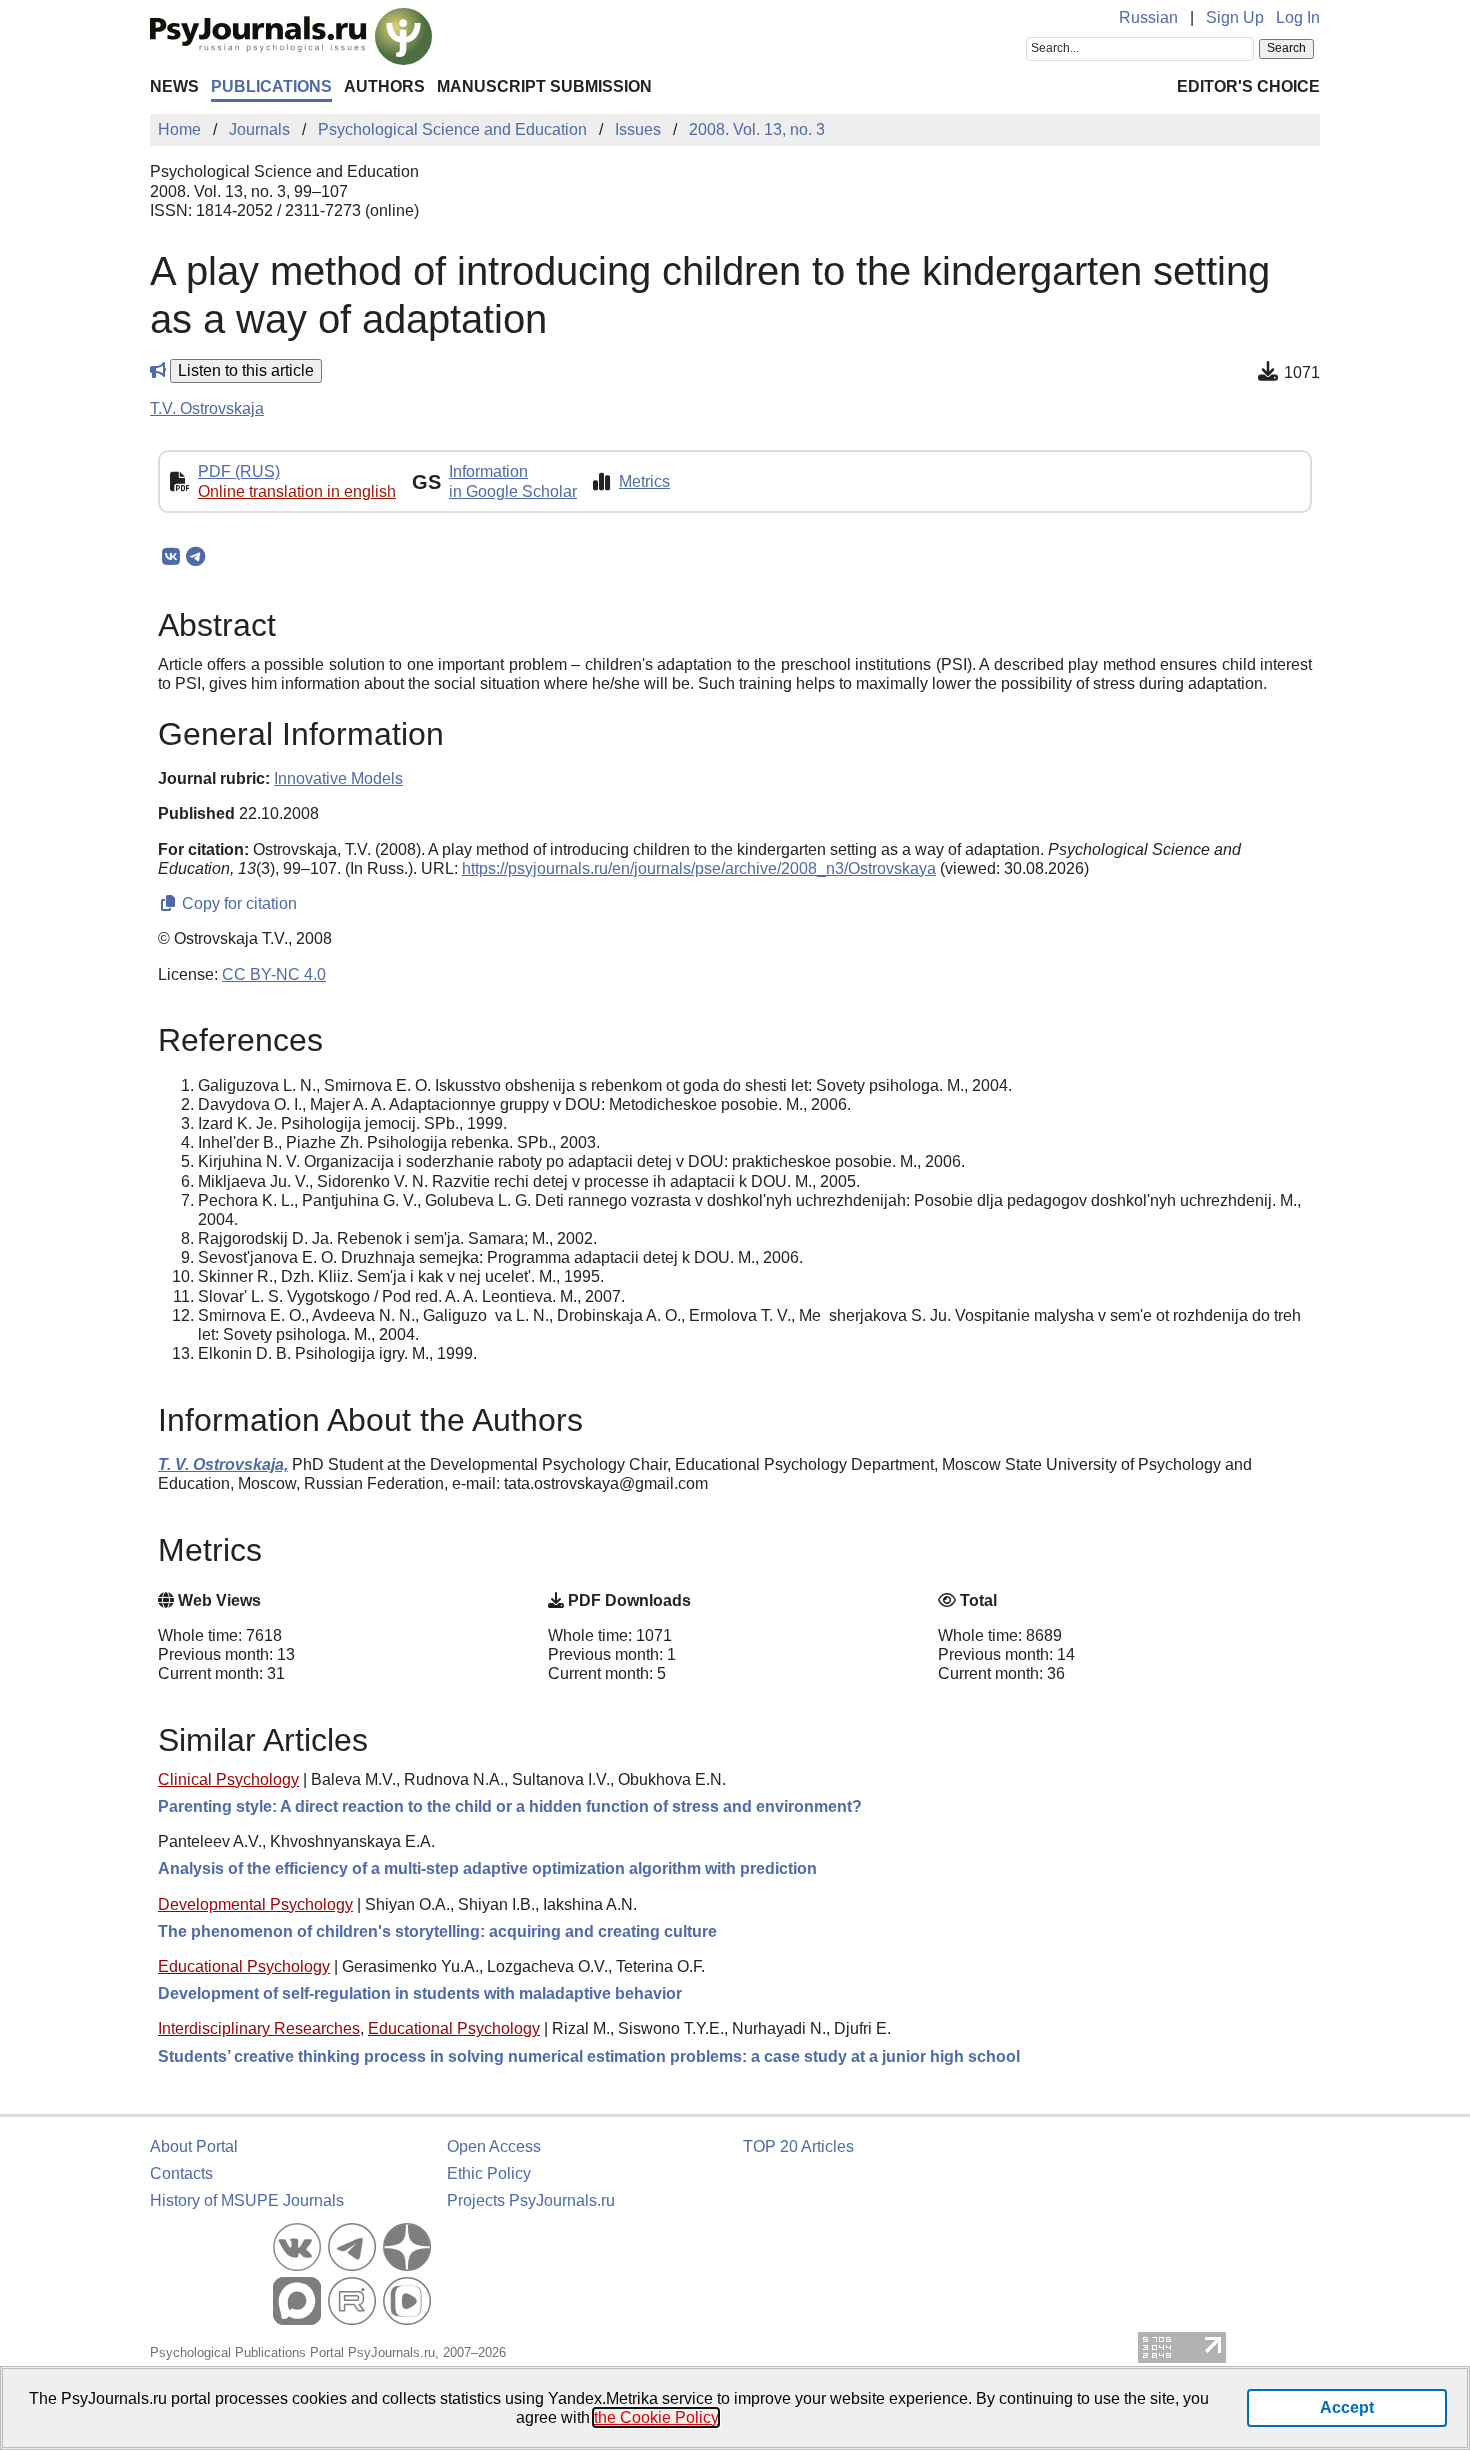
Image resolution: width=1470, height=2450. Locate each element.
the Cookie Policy (656, 2417)
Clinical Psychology (228, 1779)
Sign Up (1235, 17)
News (174, 86)
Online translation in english (297, 491)
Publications (271, 86)
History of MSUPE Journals (247, 2200)
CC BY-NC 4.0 (274, 974)
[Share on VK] (170, 557)
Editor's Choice (1248, 86)
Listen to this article (246, 370)
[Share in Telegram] (195, 557)
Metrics (644, 481)
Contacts (181, 2173)
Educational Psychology (244, 1966)
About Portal (194, 2146)
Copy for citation (237, 903)
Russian (1148, 17)
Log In (1298, 17)
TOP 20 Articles (798, 2146)
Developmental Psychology (255, 1904)
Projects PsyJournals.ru (531, 2200)
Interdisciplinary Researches (259, 2028)
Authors (384, 86)
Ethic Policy (489, 2173)
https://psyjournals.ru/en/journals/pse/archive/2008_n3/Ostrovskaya (699, 868)
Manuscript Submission (544, 86)
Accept (1347, 2407)
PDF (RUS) (239, 471)
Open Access (494, 2146)
